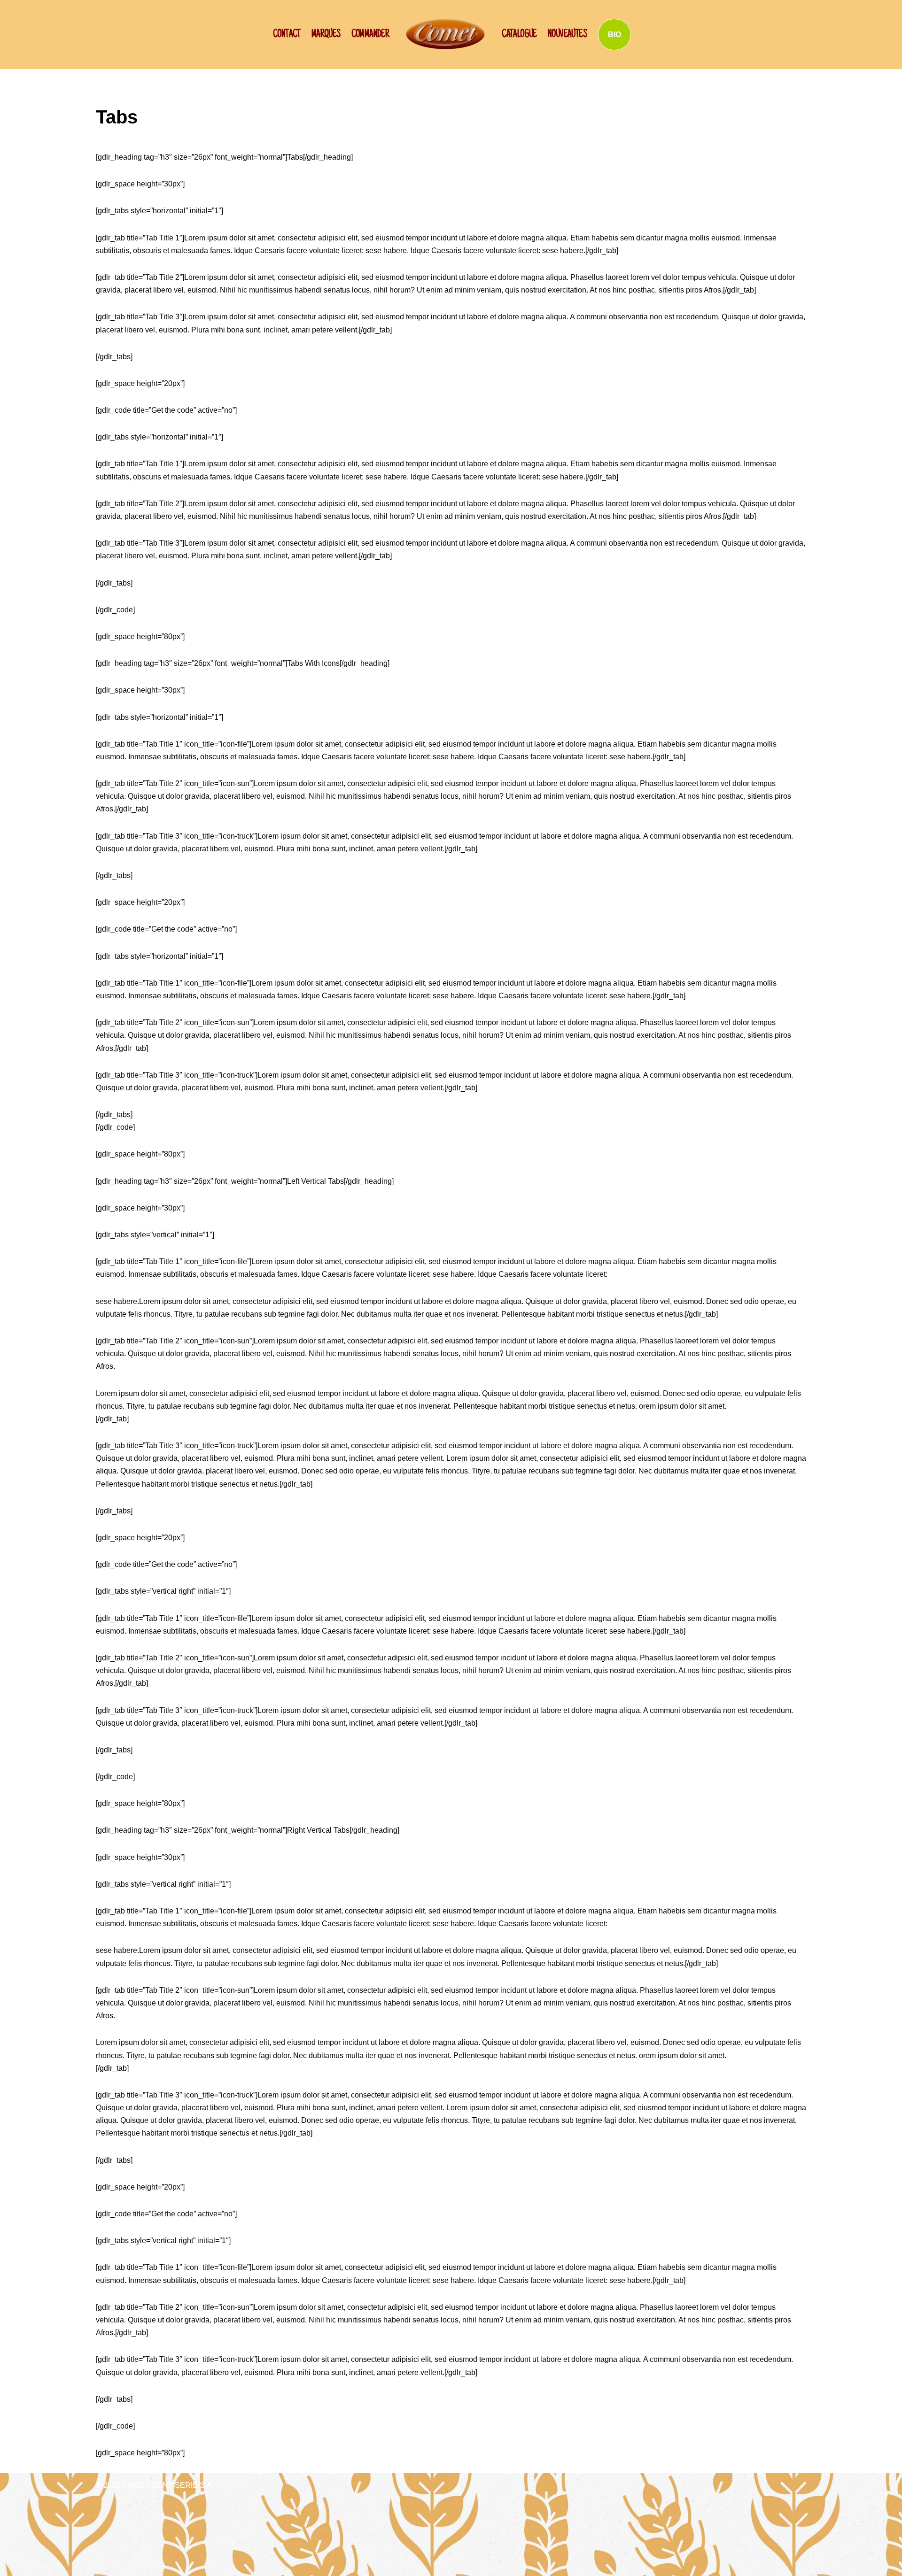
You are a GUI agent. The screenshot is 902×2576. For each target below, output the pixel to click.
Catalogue (519, 35)
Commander (370, 35)
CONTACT (287, 35)
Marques (326, 35)
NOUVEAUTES (567, 35)
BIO (614, 35)
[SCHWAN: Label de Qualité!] (445, 34)
